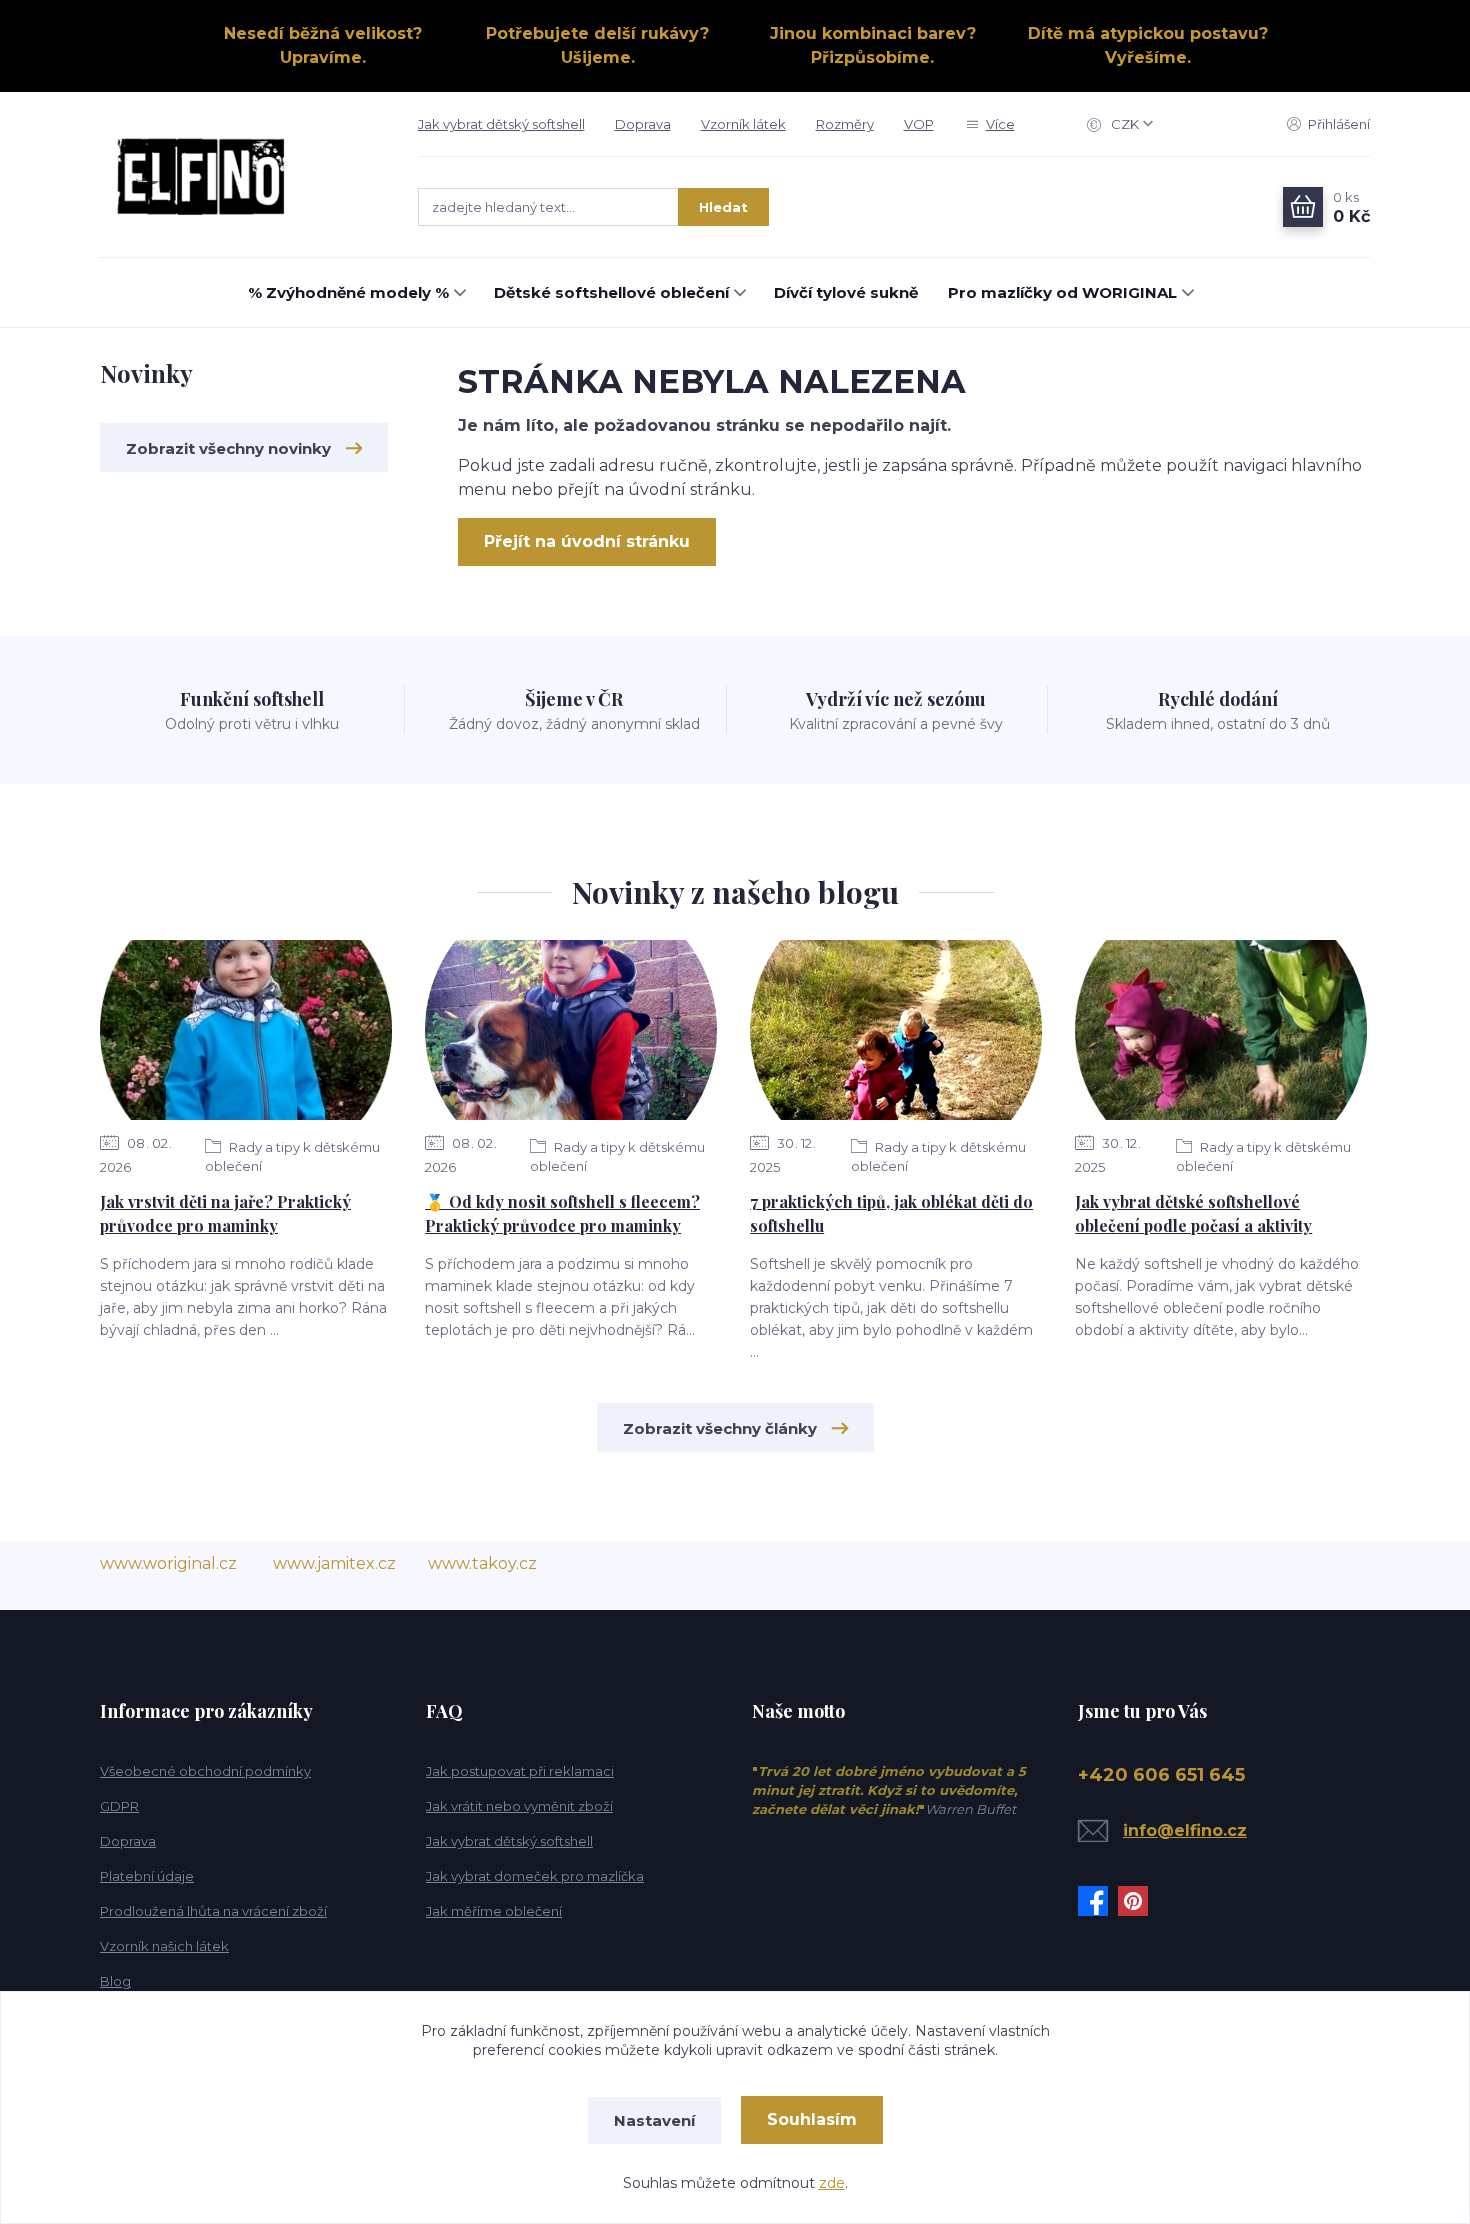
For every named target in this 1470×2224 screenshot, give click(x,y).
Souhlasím (812, 2119)
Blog (115, 1981)
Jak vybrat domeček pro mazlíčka (535, 1876)
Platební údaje (147, 1876)
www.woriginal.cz (168, 1563)
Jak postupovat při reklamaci (520, 1771)
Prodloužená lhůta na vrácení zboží (213, 1911)
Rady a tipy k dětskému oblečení (292, 1156)
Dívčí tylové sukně (846, 292)
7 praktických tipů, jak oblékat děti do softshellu (891, 1213)
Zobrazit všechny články (720, 1428)
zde (832, 2183)
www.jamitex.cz (334, 1563)
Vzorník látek (743, 124)
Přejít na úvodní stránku (587, 541)
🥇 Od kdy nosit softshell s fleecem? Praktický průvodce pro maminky (562, 1213)
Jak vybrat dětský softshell (501, 124)
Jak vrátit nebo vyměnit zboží (519, 1806)
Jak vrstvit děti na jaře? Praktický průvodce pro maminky (225, 1213)
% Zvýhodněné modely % (348, 292)
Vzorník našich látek (164, 1946)
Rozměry (845, 124)
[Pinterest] (1138, 1901)
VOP (919, 124)
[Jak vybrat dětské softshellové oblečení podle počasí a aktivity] (1221, 1030)
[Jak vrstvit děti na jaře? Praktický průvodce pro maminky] (246, 1030)
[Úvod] (239, 175)
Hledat (723, 207)
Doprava (643, 124)
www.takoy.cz (482, 1563)
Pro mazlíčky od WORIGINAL (1062, 292)
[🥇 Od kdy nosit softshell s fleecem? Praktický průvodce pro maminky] (571, 1030)
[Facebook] (1098, 1901)
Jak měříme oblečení (494, 1911)
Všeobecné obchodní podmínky (205, 1771)
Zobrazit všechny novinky (228, 448)
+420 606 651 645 (1161, 1775)
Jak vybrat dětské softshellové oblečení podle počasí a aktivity (1193, 1213)
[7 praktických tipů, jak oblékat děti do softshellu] (896, 1030)
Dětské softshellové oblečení (611, 292)
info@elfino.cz (1185, 1830)
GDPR (119, 1806)
